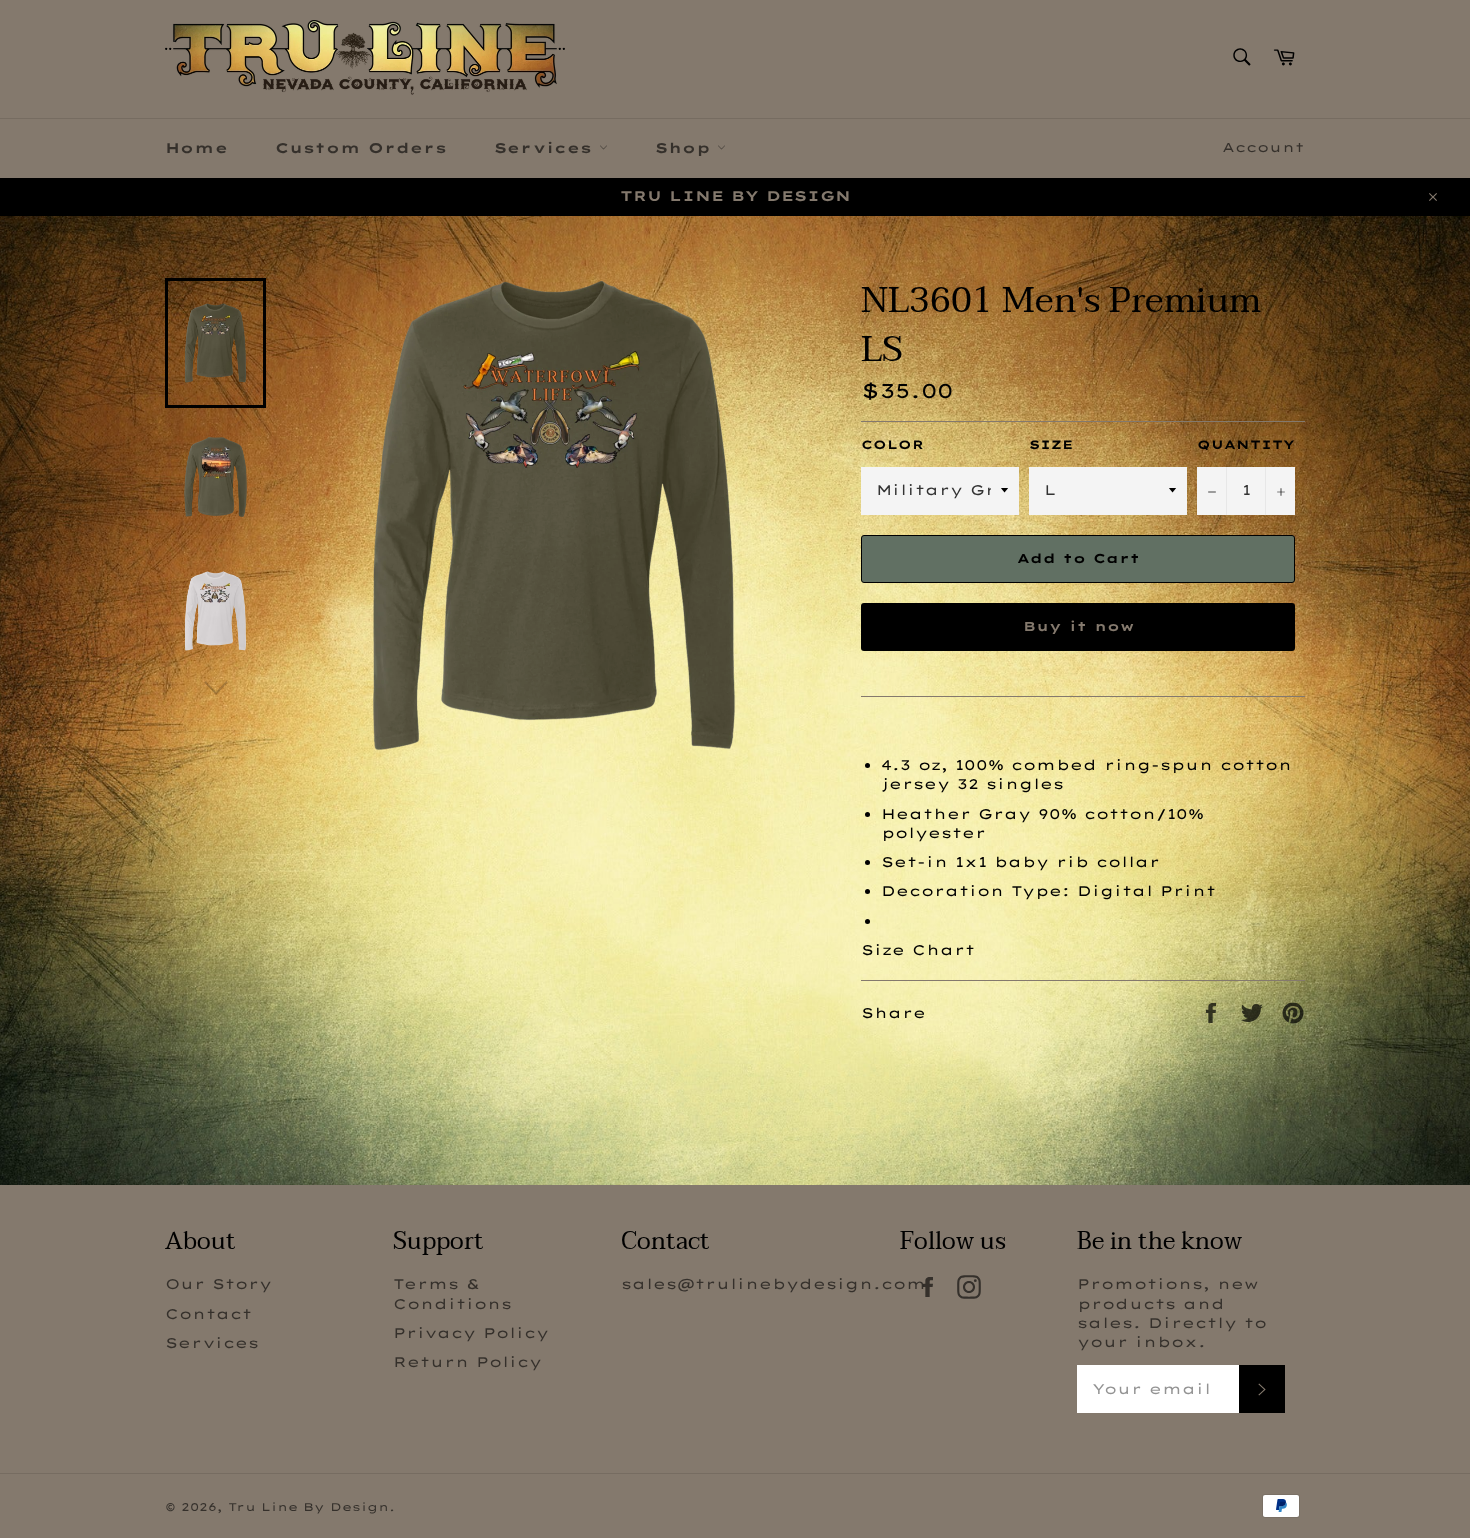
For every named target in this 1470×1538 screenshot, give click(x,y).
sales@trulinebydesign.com (773, 1284)
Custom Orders (361, 148)
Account (1263, 147)
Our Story (218, 1284)
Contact (208, 1314)
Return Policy (467, 1362)
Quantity (1246, 444)
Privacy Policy (471, 1333)
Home (196, 148)
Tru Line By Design (308, 1507)
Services (546, 148)
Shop (686, 148)
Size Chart (918, 950)
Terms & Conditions (452, 1293)
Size (1051, 444)
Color (892, 444)
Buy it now (1078, 626)
